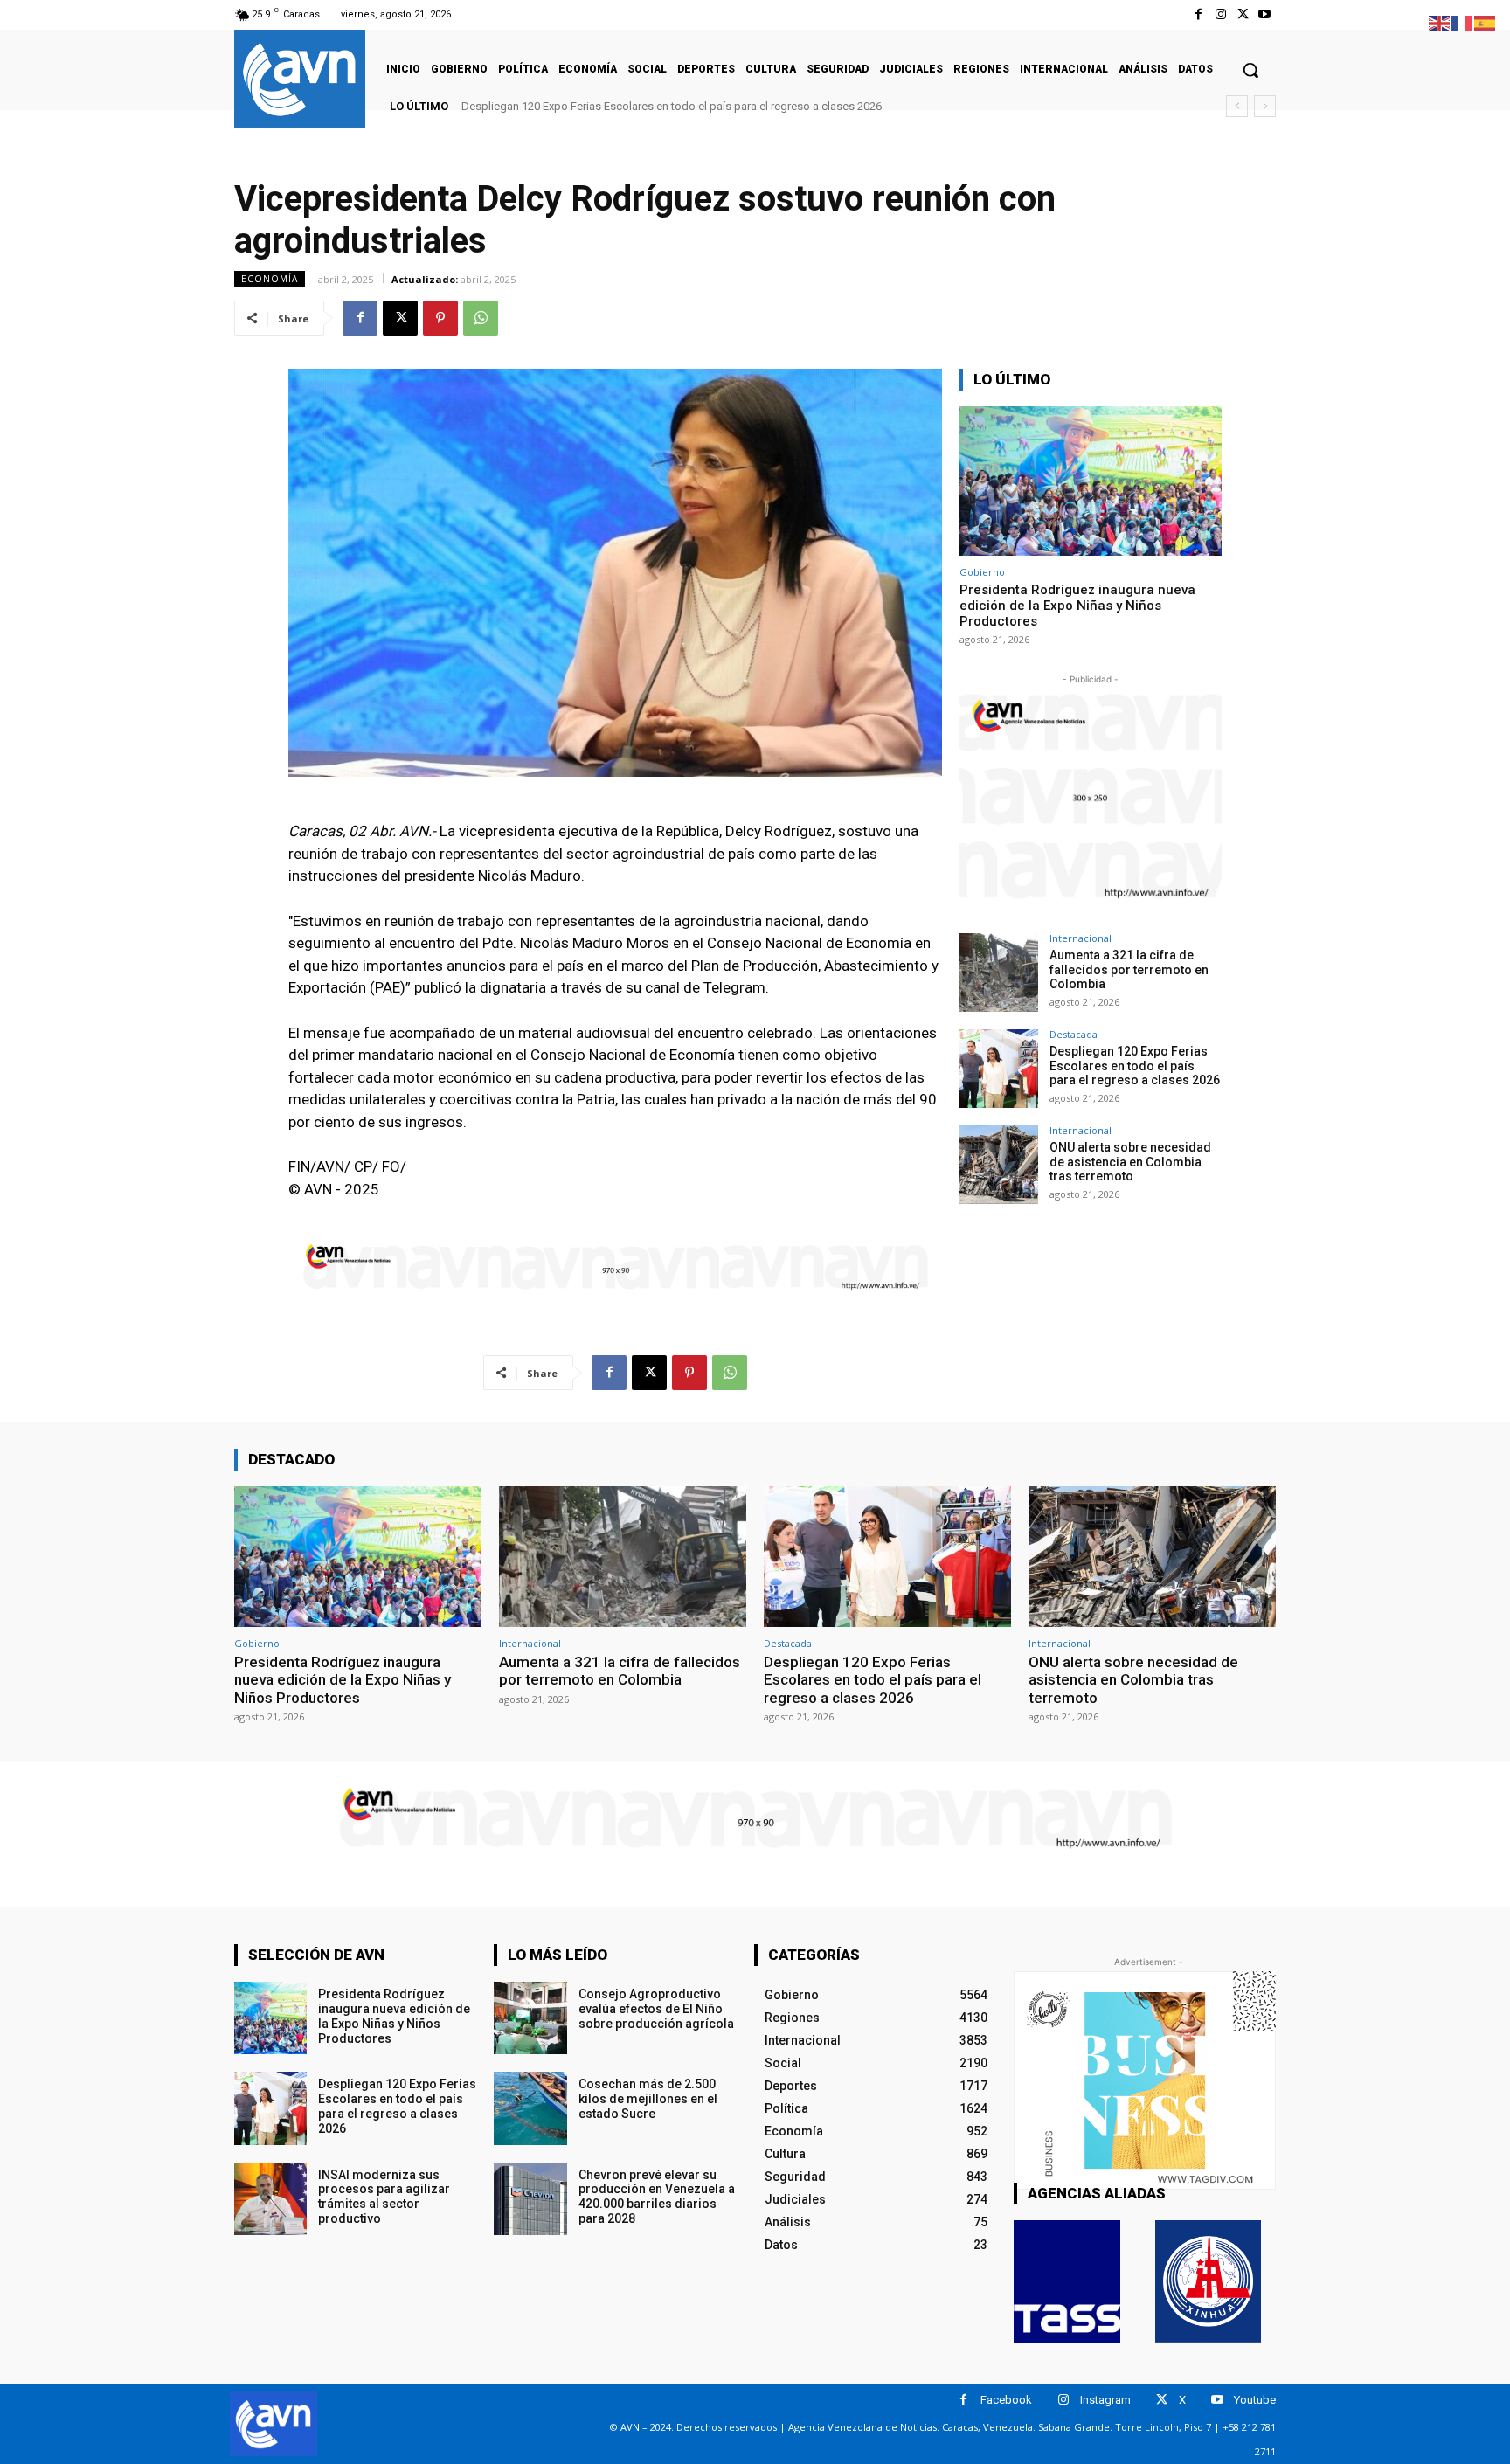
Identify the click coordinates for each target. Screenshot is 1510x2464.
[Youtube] (1265, 14)
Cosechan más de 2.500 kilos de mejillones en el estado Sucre (648, 2099)
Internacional (1081, 938)
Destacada (1074, 1034)
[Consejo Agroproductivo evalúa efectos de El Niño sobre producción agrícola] (530, 2018)
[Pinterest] (440, 318)
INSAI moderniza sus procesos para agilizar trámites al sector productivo (384, 2197)
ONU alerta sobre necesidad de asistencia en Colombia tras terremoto (641, 106)
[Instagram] (1220, 14)
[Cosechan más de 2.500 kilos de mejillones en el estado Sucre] (530, 2108)
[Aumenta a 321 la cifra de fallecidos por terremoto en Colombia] (999, 972)
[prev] (1237, 106)
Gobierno (982, 572)
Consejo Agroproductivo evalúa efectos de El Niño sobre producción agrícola (656, 2009)
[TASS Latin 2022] (1067, 2281)
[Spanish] (1486, 22)
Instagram (1105, 2400)
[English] (1440, 22)
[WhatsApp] (481, 318)
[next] (1265, 106)
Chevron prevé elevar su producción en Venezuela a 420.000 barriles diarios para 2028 (657, 2197)
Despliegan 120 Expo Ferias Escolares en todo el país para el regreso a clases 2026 (1135, 1066)
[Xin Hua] (1209, 2281)
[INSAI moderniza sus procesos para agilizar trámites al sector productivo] (270, 2199)
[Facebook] (1198, 14)
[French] (1463, 22)
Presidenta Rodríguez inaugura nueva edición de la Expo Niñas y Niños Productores (1077, 606)
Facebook (1006, 2400)
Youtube (1255, 2400)
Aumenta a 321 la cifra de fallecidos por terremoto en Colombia (1129, 970)
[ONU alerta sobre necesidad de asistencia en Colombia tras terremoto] (999, 1165)
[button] (1250, 70)
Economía (270, 279)
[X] (1243, 14)
